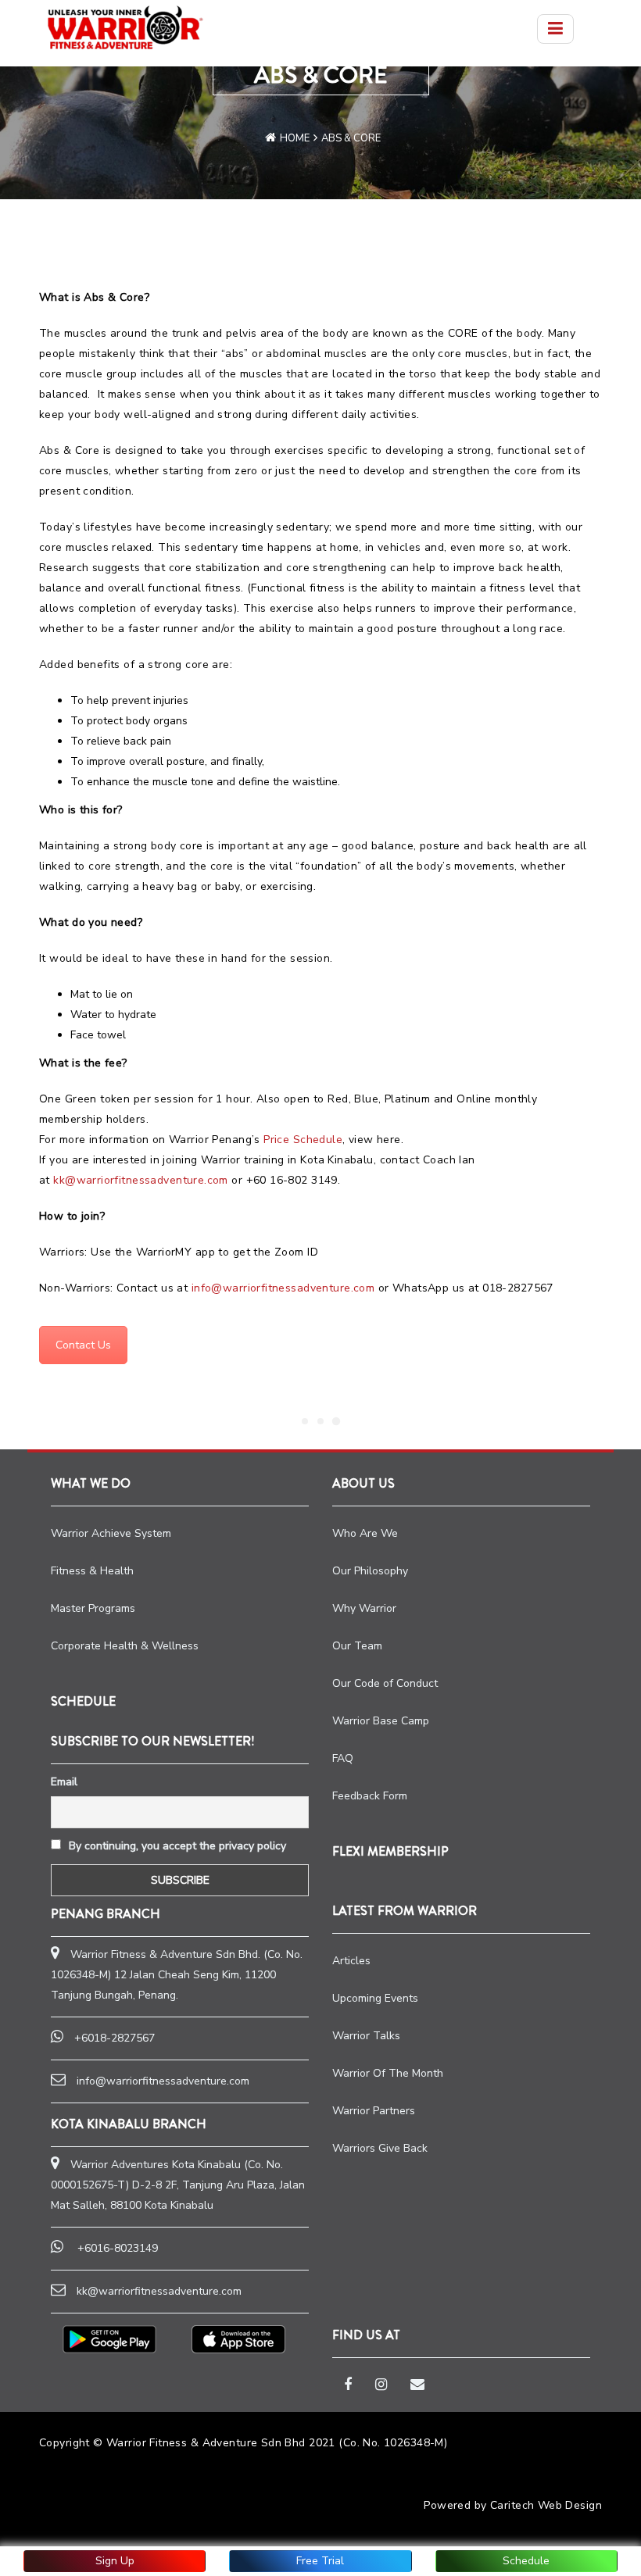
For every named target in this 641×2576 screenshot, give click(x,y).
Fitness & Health (92, 1571)
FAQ (343, 1758)
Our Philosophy (370, 1571)
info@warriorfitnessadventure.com (283, 1288)
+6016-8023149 (118, 2248)
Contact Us (83, 1345)
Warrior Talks (366, 2036)
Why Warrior (364, 1608)
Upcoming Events (375, 1998)
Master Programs (93, 1608)
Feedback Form (370, 1796)
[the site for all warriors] (125, 27)
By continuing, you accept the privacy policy (176, 1846)
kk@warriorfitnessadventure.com (141, 1180)
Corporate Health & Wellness (125, 1646)
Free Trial (320, 2561)
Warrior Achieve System (111, 1533)
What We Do (91, 1483)
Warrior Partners (374, 2111)
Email (64, 1782)
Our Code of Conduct (385, 1683)
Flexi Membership (390, 1851)
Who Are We (365, 1533)
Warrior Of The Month (388, 2073)
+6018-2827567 (115, 2038)
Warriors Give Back (380, 2148)
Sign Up (115, 2561)
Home (295, 138)
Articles (351, 1961)
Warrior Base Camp (381, 1721)
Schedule (526, 2561)
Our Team (357, 1646)
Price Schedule (303, 1140)
